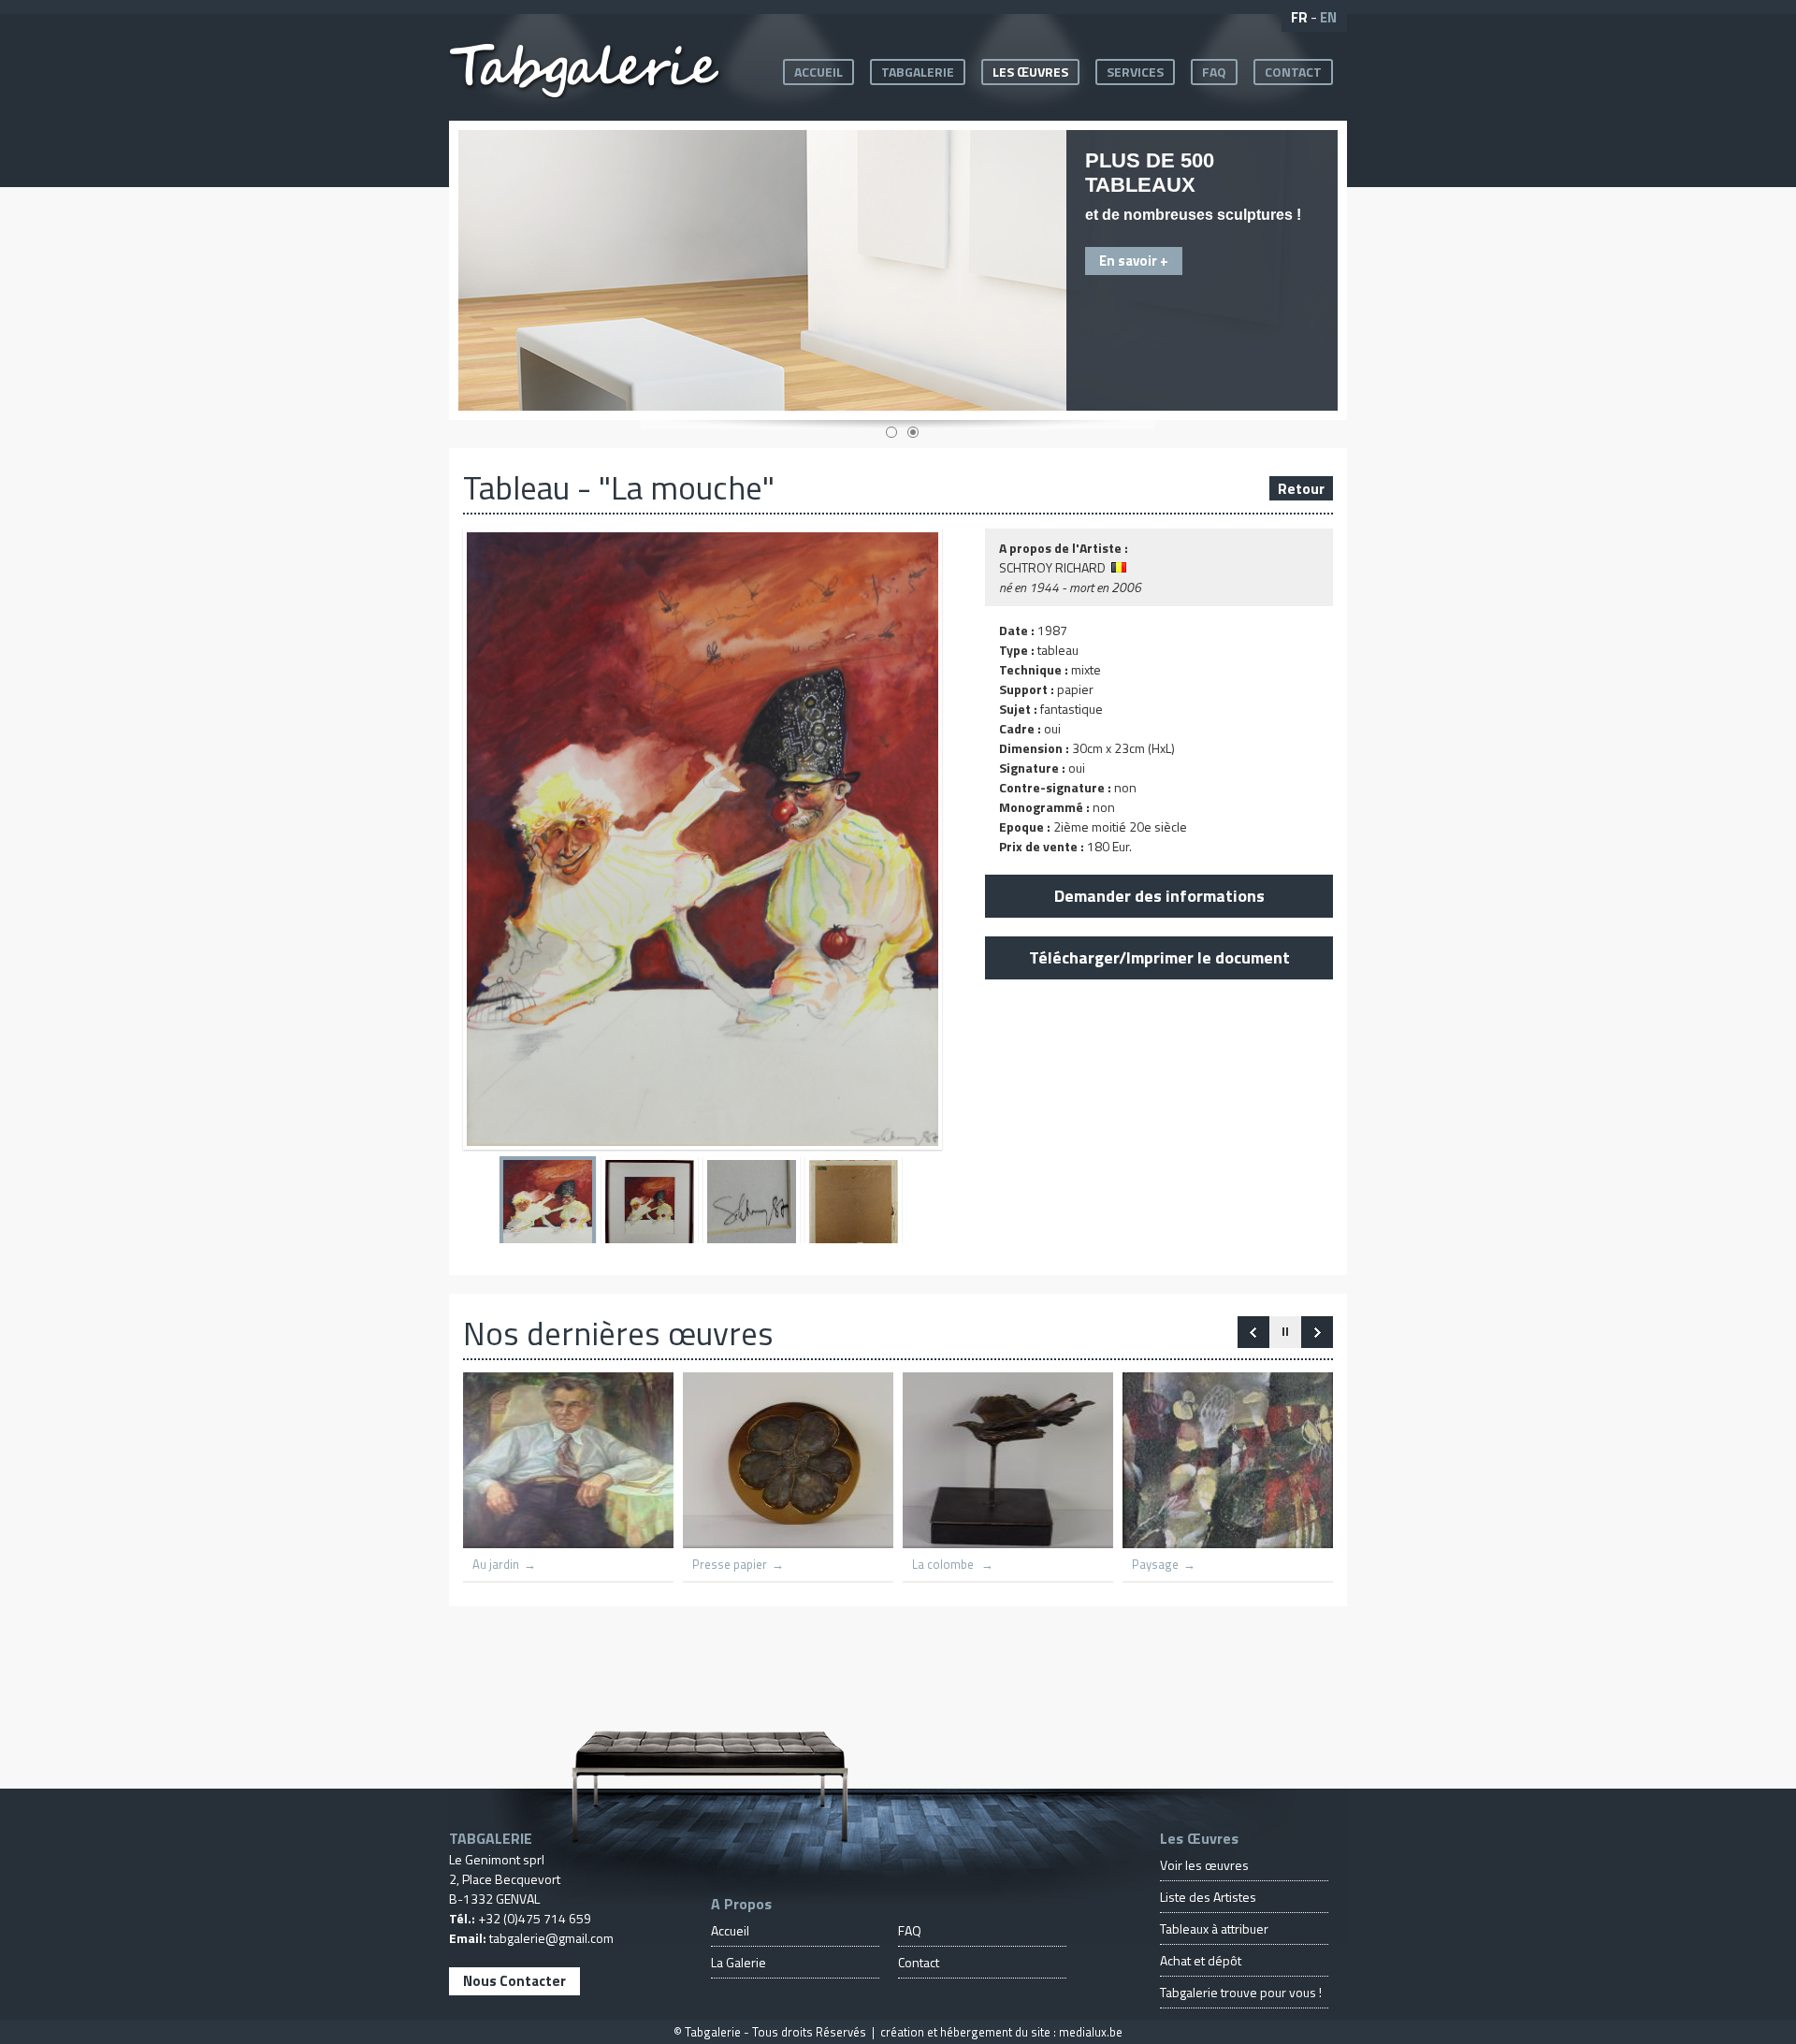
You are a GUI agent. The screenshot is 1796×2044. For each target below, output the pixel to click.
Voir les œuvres (1204, 1865)
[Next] (1253, 1332)
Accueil (818, 72)
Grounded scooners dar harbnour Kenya (756, 1558)
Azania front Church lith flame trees (536, 1558)
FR (1299, 17)
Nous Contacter (514, 1981)
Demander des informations (1159, 896)
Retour (1301, 488)
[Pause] (1285, 1332)
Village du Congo (926, 1565)
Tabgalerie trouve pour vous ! (1241, 1992)
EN (1328, 17)
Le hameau (1130, 1565)
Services (1135, 72)
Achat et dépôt (1201, 1960)
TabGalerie (918, 72)
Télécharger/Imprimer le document (1159, 957)
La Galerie (739, 1962)
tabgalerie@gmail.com (551, 1938)
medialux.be (1091, 2032)
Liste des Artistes (1208, 1897)
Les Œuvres (1030, 72)
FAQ (1214, 72)
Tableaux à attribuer (1214, 1928)
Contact (1293, 72)
